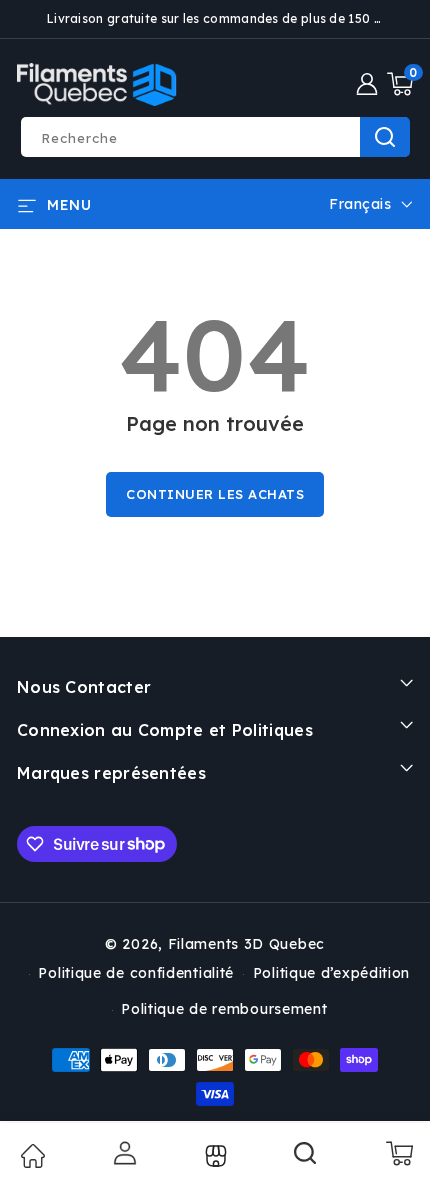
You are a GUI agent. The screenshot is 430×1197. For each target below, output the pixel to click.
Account (123, 1153)
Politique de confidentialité (136, 973)
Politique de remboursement (224, 1009)
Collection (213, 1156)
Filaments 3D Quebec (246, 944)
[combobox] (215, 137)
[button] (400, 84)
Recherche (385, 137)
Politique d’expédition (331, 973)
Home (32, 1156)
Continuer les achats (215, 494)
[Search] (306, 1160)
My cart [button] (398, 1153)
